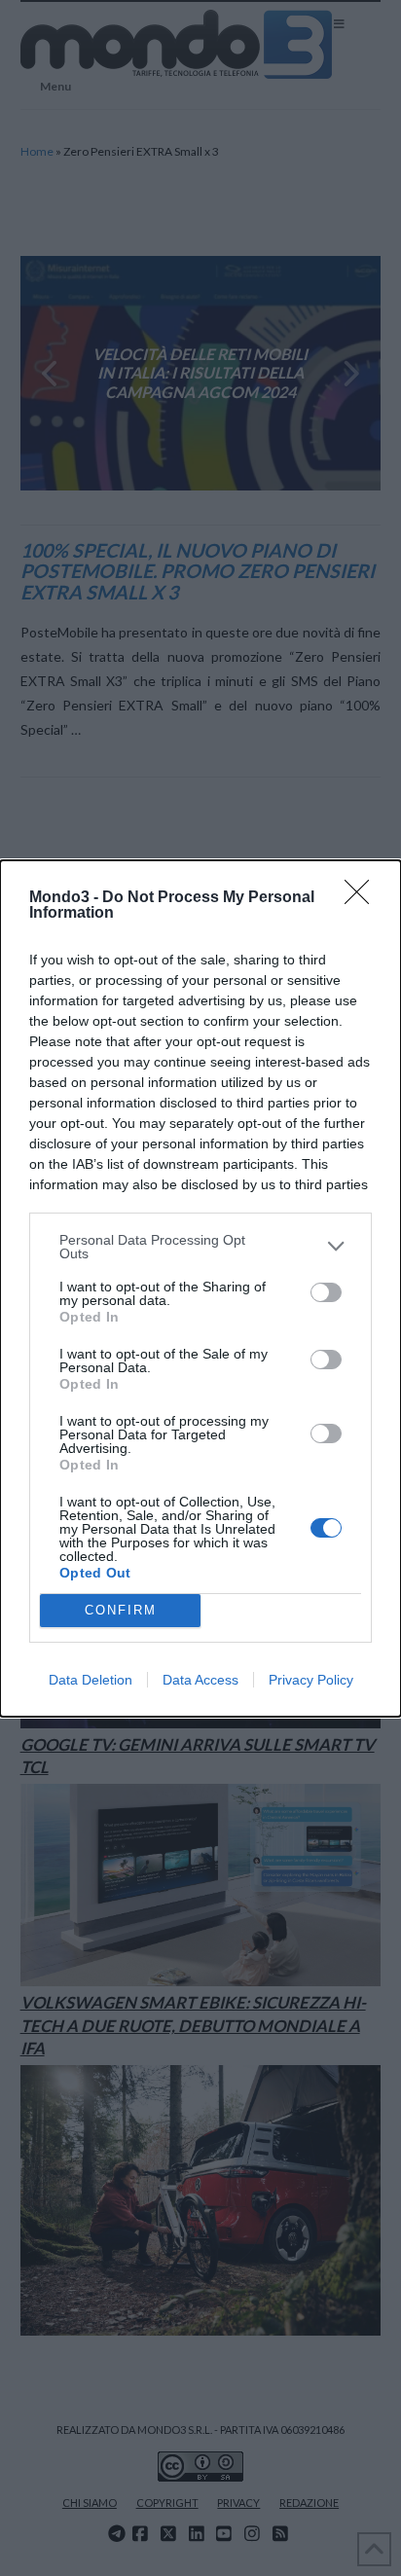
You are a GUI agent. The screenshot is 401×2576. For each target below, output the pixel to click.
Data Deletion (91, 1680)
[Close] (363, 898)
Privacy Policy (311, 1680)
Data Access (200, 1680)
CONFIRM (121, 1610)
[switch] (326, 1292)
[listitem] (200, 1247)
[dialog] (200, 1288)
